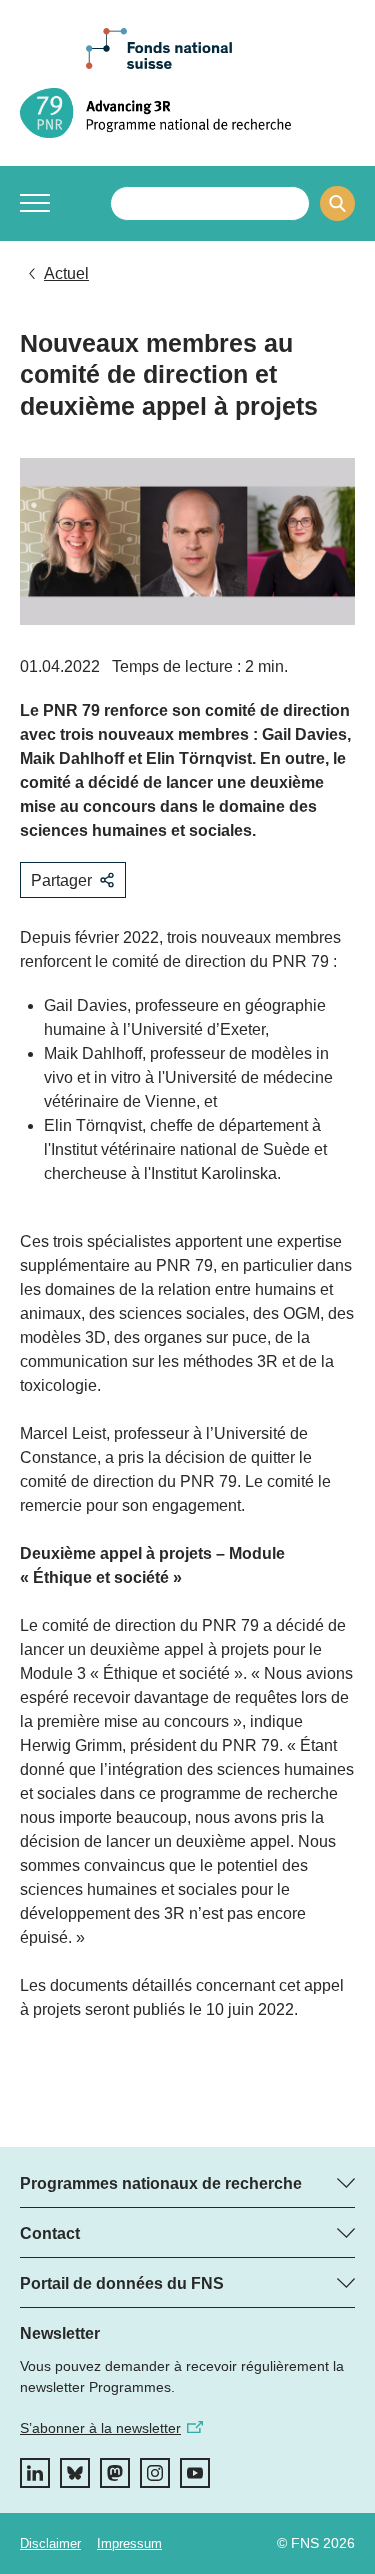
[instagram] (155, 2473)
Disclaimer (50, 2543)
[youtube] (195, 2473)
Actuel (66, 273)
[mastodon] (115, 2473)
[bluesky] (75, 2473)
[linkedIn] (35, 2473)
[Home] (187, 113)
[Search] (337, 203)
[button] (35, 203)
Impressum (129, 2543)
